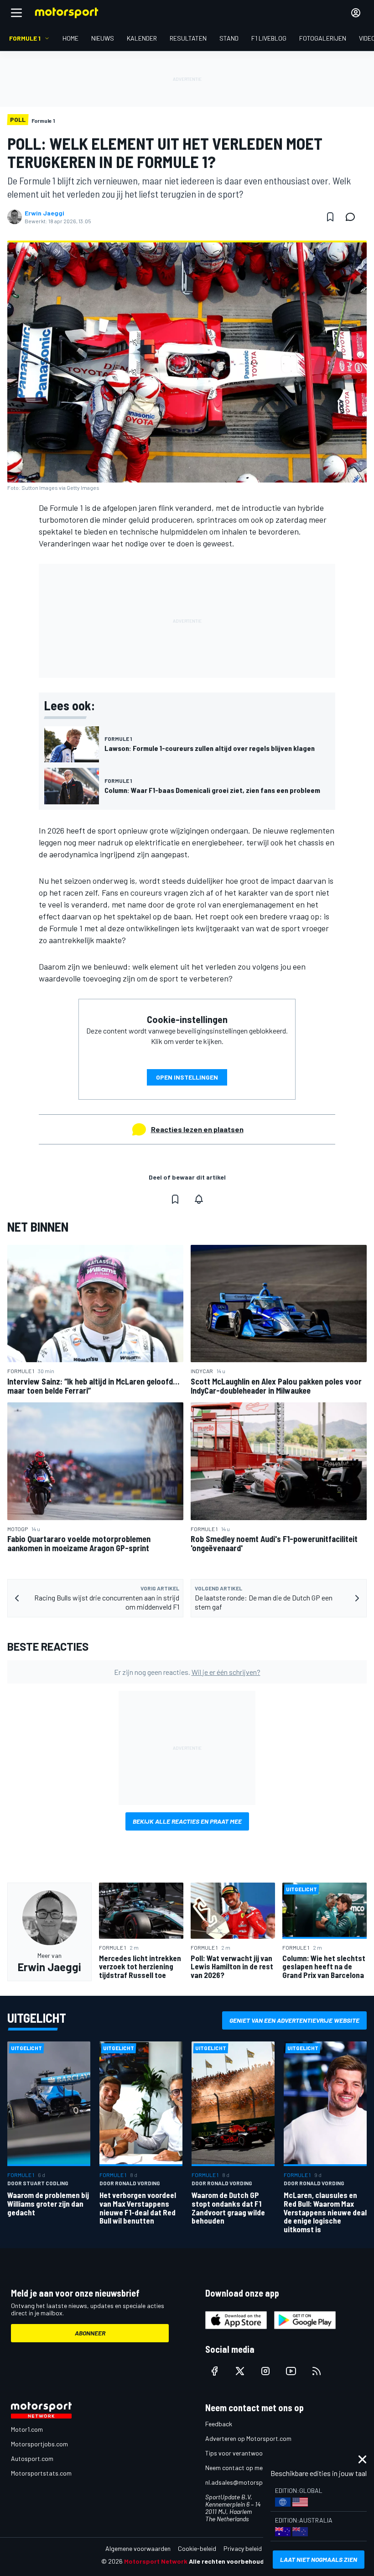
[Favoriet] (330, 217)
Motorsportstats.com (41, 2473)
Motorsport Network (156, 2561)
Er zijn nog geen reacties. (187, 1672)
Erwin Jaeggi (44, 213)
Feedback (219, 2424)
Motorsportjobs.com (39, 2444)
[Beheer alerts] (199, 1199)
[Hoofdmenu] (16, 13)
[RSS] (317, 2371)
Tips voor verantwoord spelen (247, 2453)
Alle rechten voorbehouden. (231, 2561)
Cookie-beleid (197, 2548)
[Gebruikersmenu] (356, 13)
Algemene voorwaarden (138, 2548)
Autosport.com (32, 2458)
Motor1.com (27, 2429)
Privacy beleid (243, 2548)
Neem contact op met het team (249, 2468)
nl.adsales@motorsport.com (245, 2482)
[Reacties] (353, 217)
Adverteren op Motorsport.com (248, 2438)
